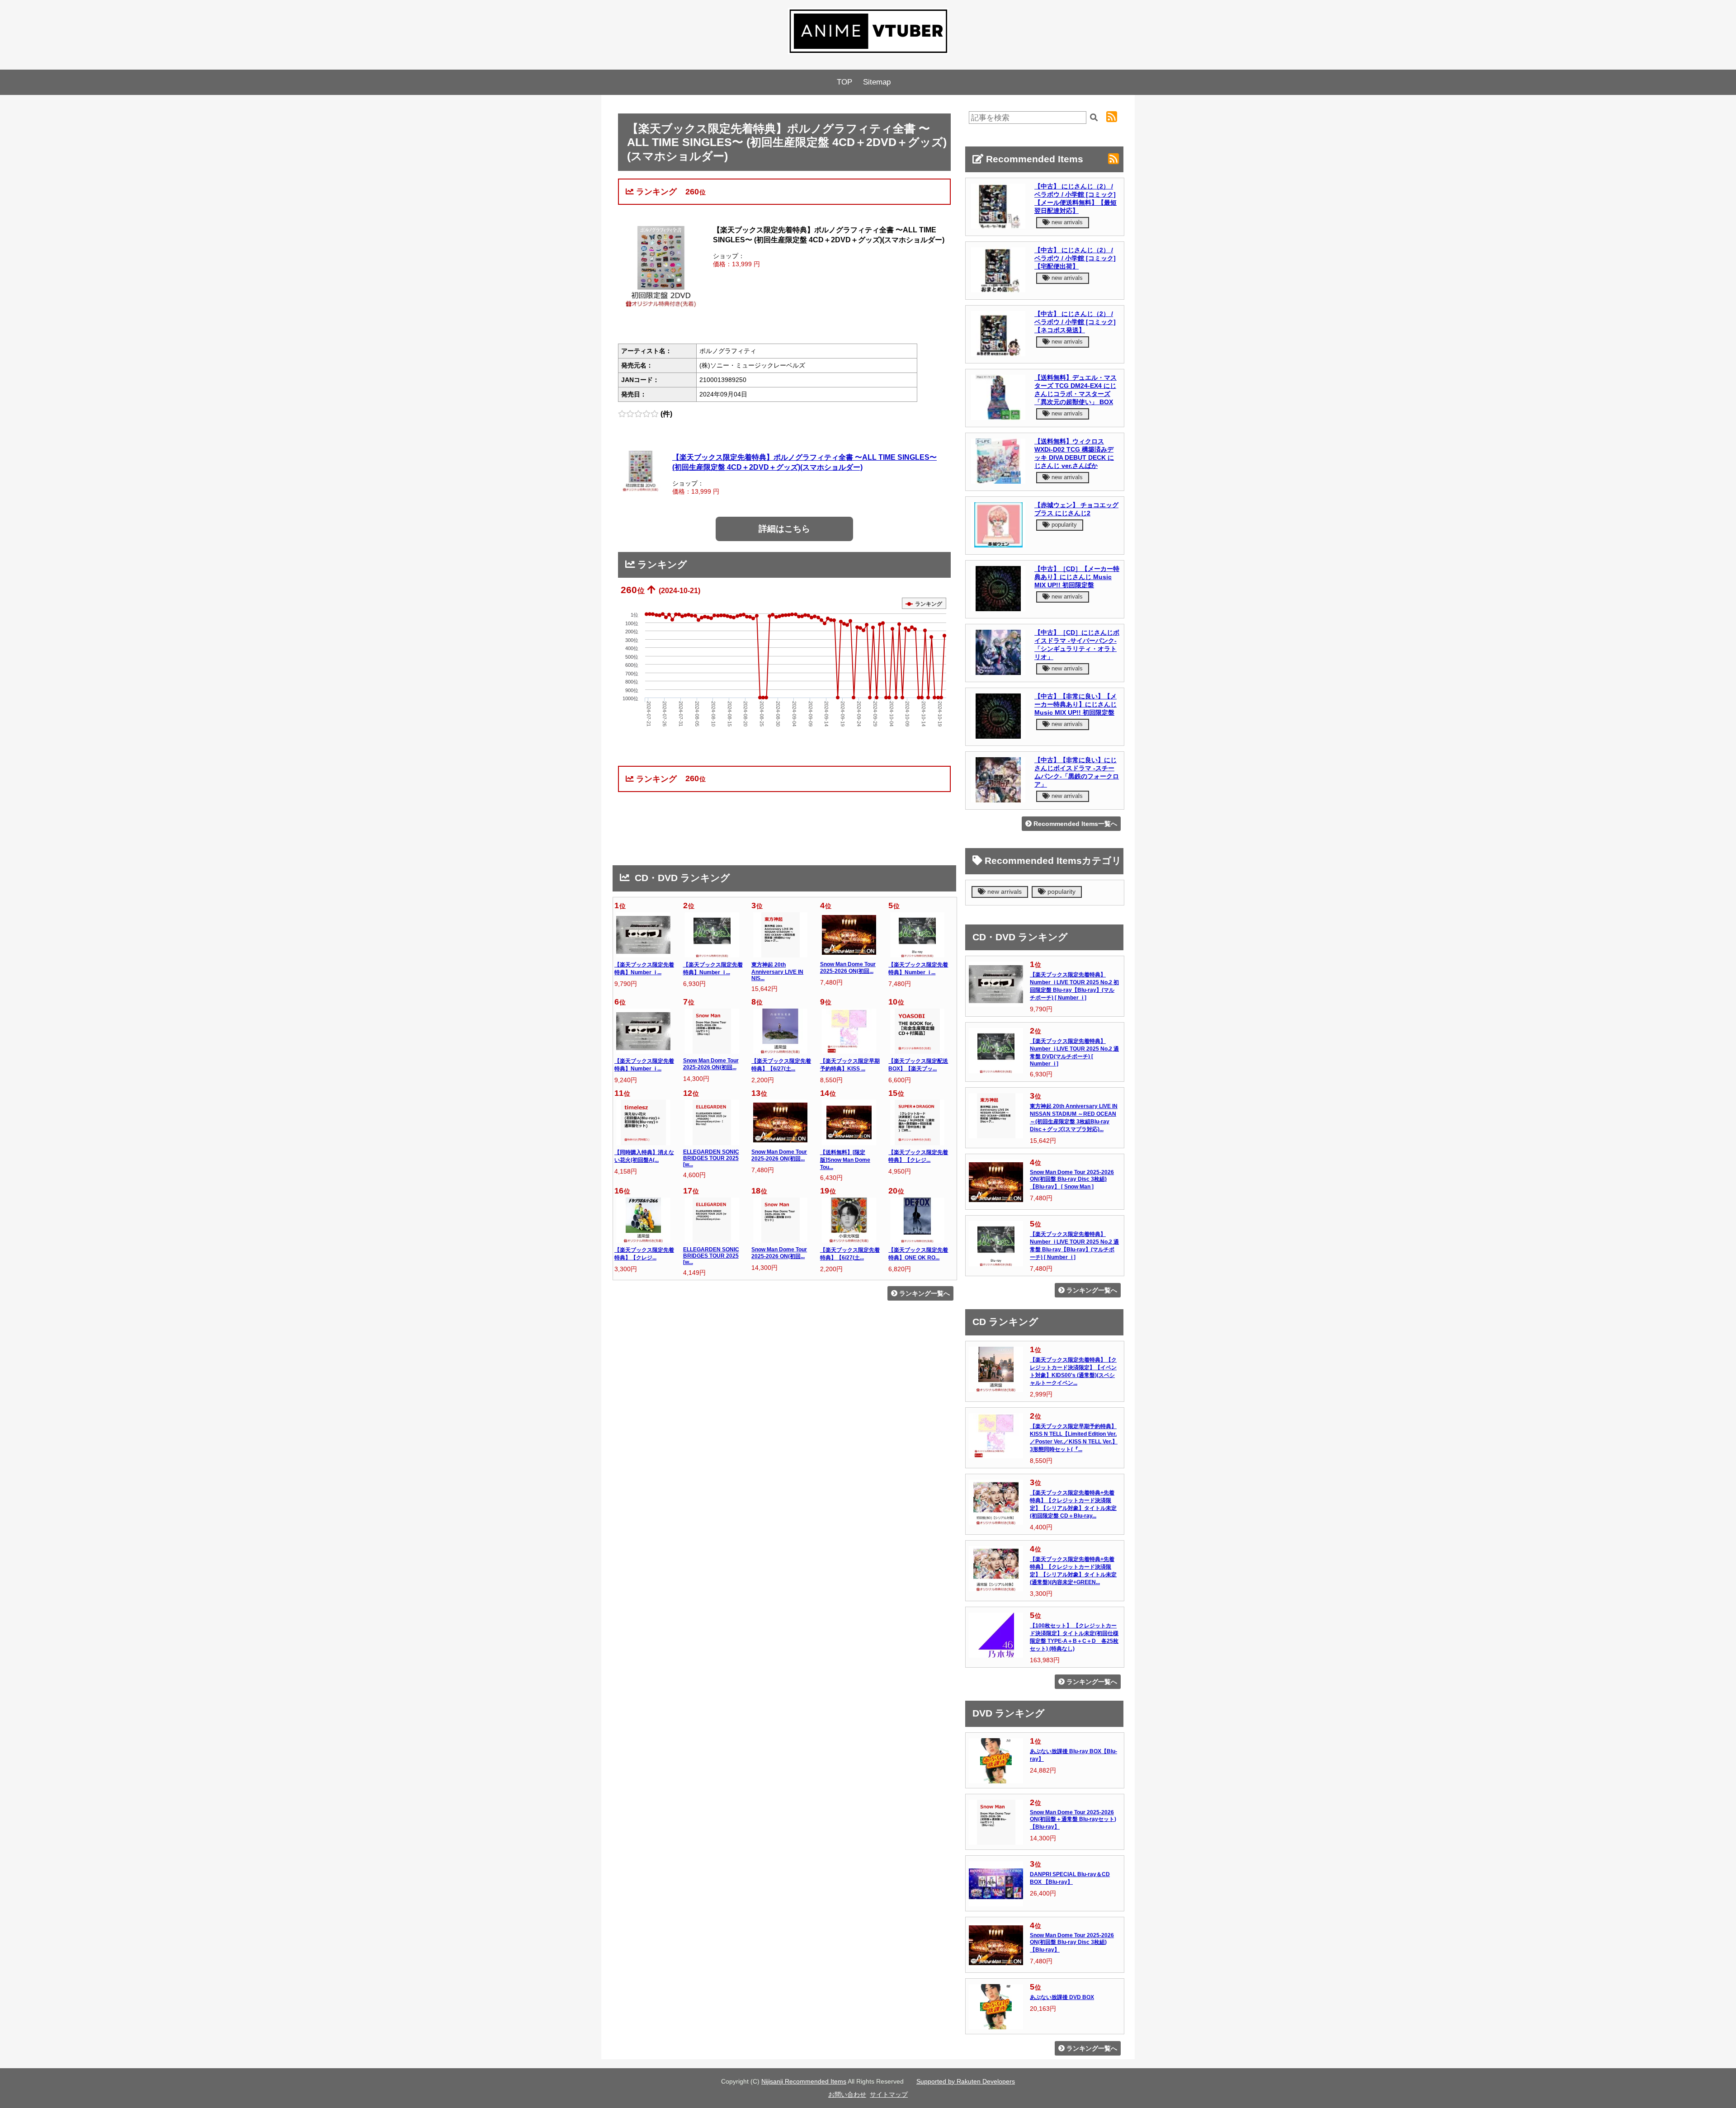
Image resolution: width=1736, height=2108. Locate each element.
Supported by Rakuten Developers (966, 2081)
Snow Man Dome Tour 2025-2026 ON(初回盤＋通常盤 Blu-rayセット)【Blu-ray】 (1073, 1820)
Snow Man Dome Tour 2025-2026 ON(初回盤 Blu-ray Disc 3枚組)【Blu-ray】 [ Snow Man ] (1072, 1179)
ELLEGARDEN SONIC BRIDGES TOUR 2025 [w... (711, 1158)
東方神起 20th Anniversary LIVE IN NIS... (777, 971)
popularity (1063, 525)
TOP (844, 82)
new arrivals (1066, 222)
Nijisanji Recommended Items (804, 2081)
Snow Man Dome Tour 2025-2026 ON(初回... (848, 968)
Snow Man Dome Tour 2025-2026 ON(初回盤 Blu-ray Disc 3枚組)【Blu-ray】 (1072, 1943)
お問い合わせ (847, 2094)
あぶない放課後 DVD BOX (1062, 1997)
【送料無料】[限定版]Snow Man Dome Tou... (845, 1160)
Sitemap (877, 82)
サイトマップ (889, 2094)
